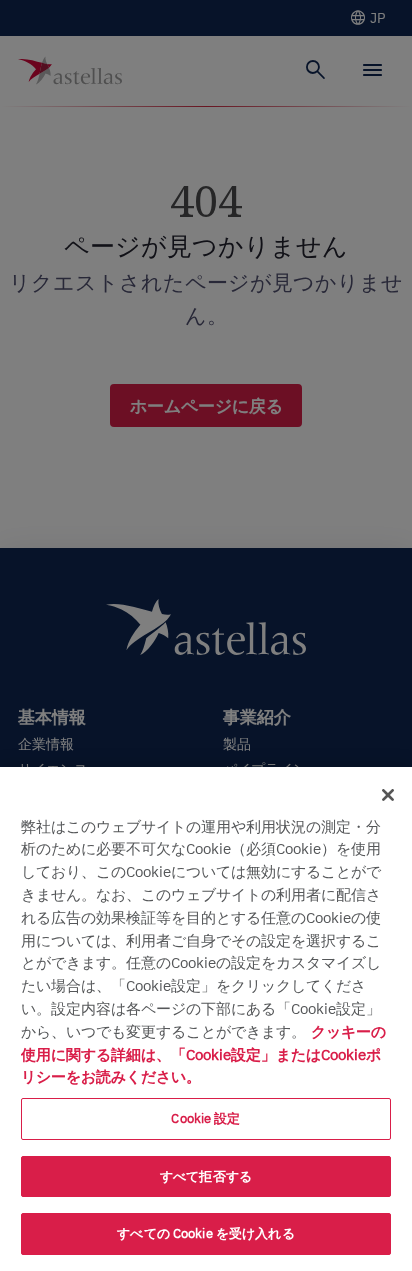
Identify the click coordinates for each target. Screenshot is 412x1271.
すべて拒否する (206, 1176)
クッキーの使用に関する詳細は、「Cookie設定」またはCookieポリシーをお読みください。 (203, 1054)
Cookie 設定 (205, 1118)
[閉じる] (388, 795)
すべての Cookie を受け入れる (205, 1233)
